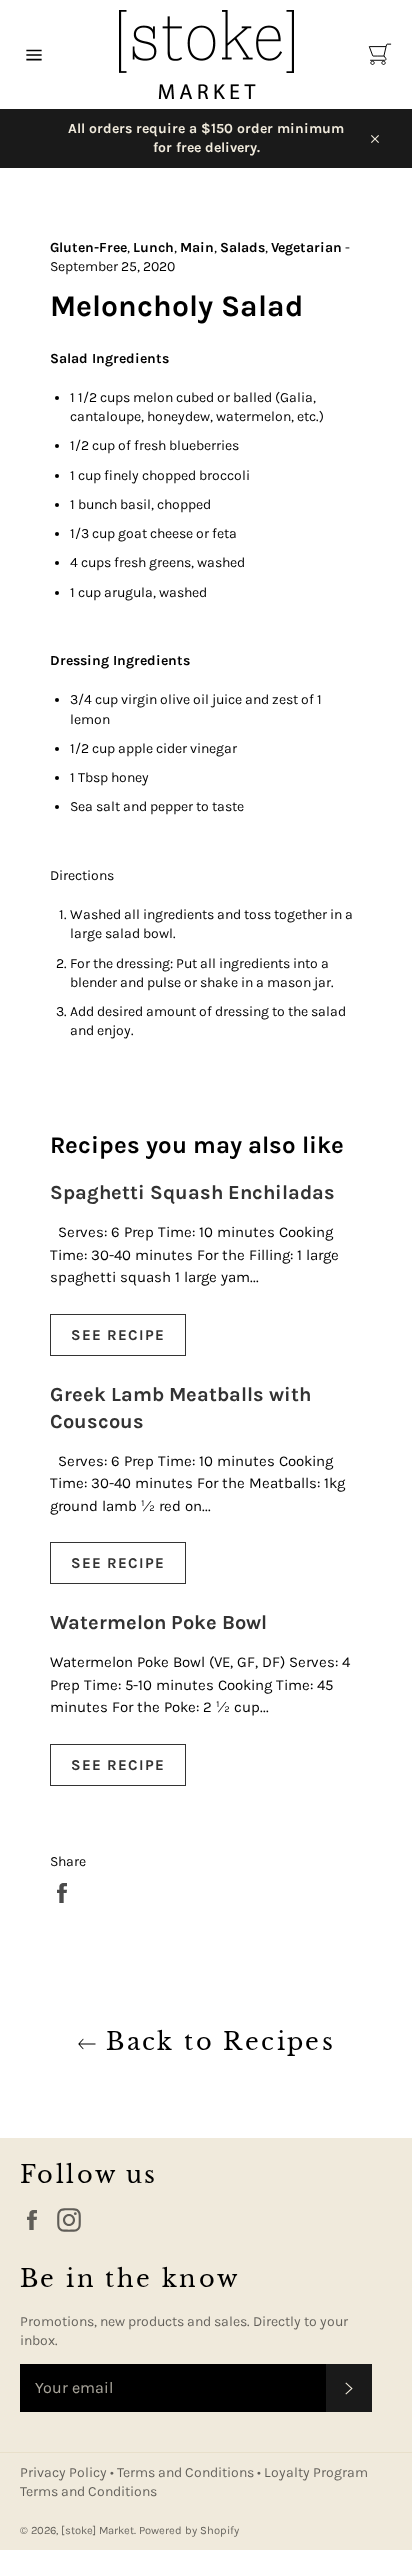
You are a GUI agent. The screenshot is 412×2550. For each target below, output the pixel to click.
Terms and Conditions (187, 2472)
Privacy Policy (65, 2472)
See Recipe (118, 1335)
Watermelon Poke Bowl (158, 1622)
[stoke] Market (97, 2530)
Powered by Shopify (189, 2530)
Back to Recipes (216, 2041)
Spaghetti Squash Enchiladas (192, 1192)
